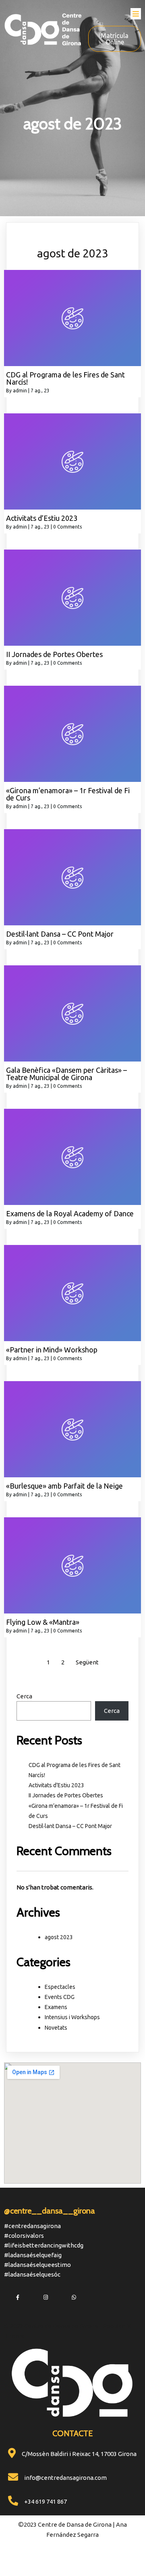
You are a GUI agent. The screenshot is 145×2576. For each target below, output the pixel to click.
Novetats (56, 2028)
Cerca (24, 1696)
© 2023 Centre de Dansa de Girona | (53, 2326)
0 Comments (67, 527)
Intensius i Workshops (72, 2017)
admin (20, 391)
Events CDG (60, 1997)
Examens (56, 2007)
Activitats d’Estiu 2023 (56, 1785)
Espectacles (60, 1987)
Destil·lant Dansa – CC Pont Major (70, 1826)
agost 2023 (59, 1937)
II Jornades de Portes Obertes (66, 1795)
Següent (87, 1662)
